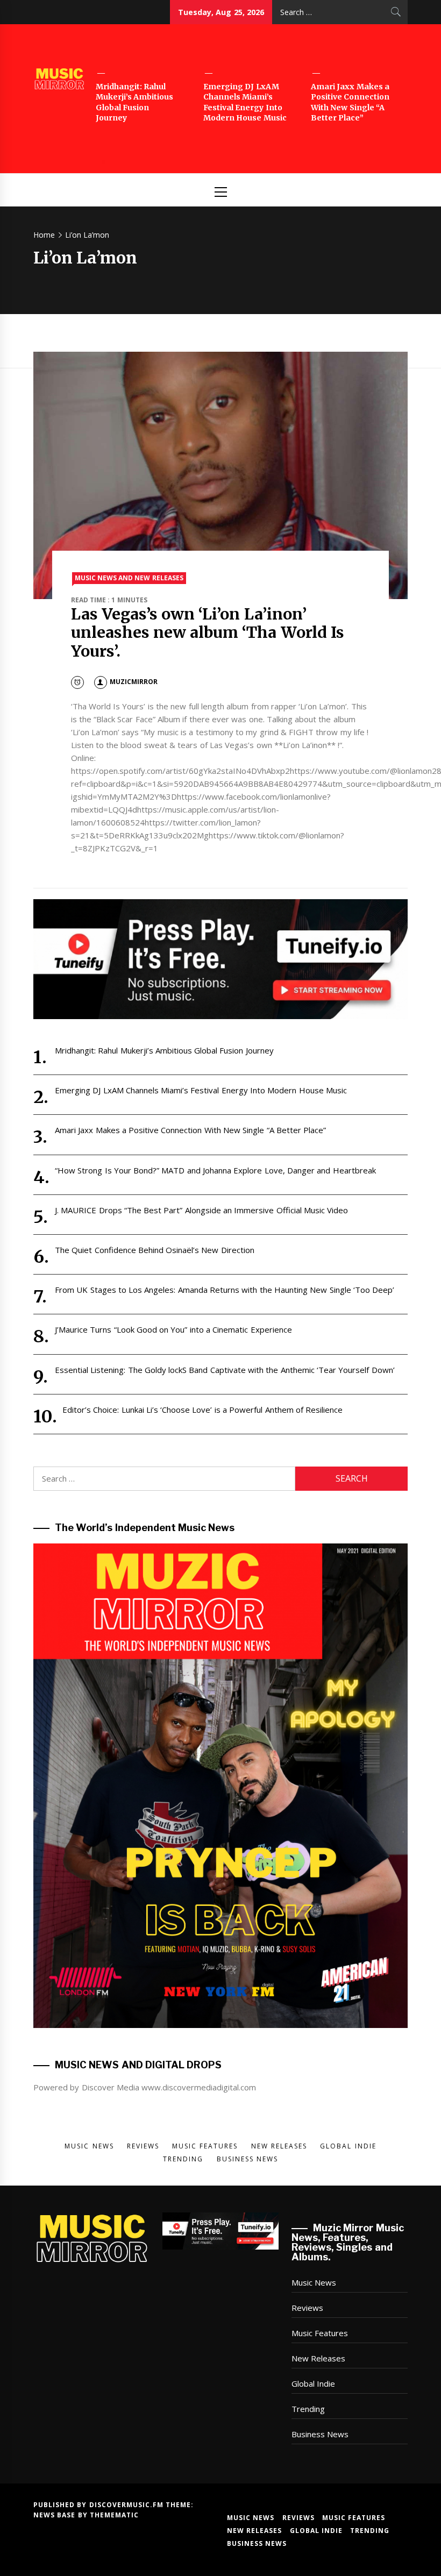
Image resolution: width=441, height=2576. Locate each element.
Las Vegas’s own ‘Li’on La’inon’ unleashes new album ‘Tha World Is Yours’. (208, 633)
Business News (320, 2434)
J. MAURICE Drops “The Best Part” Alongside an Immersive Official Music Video (201, 1210)
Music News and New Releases (129, 578)
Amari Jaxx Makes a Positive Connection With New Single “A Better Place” (350, 102)
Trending (308, 2409)
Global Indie (313, 2383)
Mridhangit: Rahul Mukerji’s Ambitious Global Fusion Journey (134, 102)
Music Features (320, 2333)
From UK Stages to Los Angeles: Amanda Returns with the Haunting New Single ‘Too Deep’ (225, 1290)
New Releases (318, 2358)
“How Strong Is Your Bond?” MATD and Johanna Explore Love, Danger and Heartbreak (215, 1170)
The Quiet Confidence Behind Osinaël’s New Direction (155, 1250)
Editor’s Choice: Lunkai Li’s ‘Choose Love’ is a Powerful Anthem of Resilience (202, 1410)
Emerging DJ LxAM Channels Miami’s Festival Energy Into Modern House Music (245, 102)
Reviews (307, 2308)
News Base (56, 2515)
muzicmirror (134, 682)
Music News (314, 2282)
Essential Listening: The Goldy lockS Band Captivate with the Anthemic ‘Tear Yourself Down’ (225, 1370)
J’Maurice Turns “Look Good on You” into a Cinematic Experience (173, 1329)
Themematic (114, 2515)
